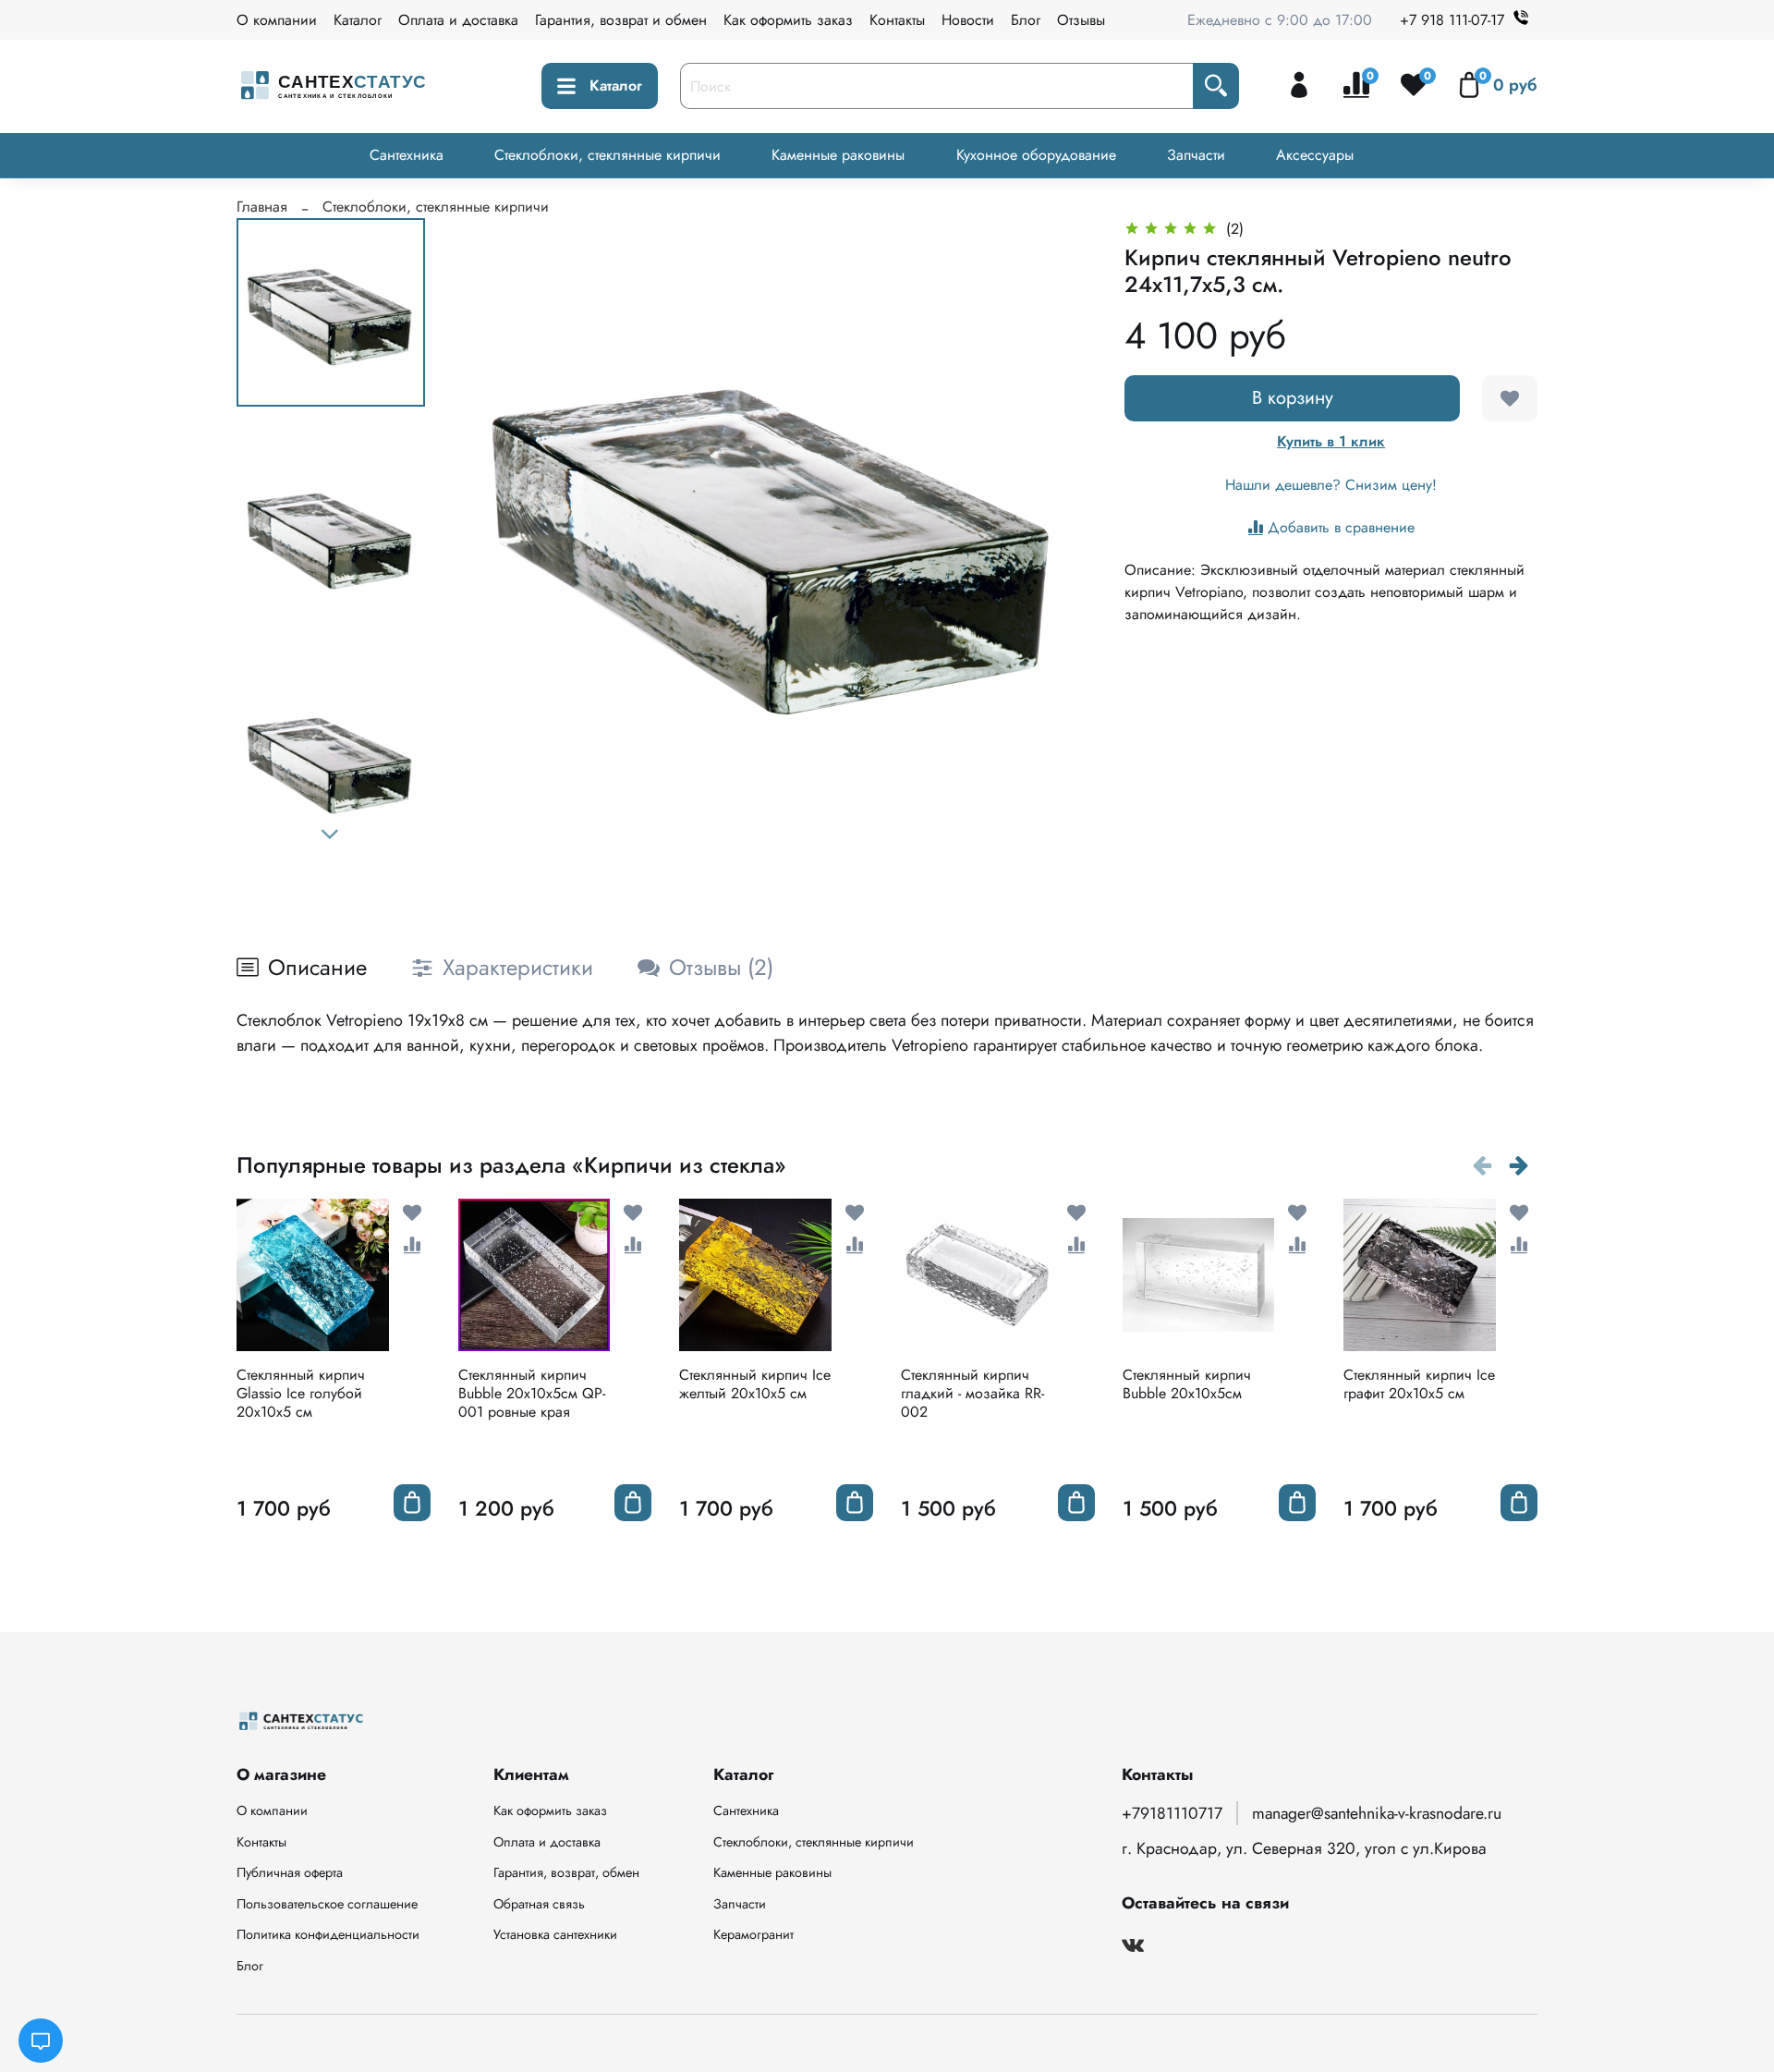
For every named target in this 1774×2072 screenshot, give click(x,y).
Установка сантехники (555, 1934)
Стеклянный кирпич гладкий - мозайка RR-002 (972, 1393)
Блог (1026, 20)
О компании (277, 20)
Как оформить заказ (788, 20)
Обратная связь (539, 1904)
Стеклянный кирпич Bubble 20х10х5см (1187, 1384)
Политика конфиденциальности (328, 1934)
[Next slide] (331, 835)
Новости (968, 20)
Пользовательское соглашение (327, 1904)
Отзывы (1081, 20)
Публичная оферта (290, 1872)
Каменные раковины (838, 155)
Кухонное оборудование (1036, 155)
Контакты (897, 20)
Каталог (358, 20)
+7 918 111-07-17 (1452, 20)
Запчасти (1196, 155)
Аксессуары (1315, 155)
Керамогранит (753, 1934)
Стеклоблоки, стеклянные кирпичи (608, 155)
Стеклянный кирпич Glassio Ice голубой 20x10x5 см (301, 1393)
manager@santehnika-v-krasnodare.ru (1377, 1813)
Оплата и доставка (458, 20)
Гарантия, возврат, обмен (566, 1872)
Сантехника (407, 155)
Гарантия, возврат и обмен (621, 20)
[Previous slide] (492, 538)
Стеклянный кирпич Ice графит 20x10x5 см (1419, 1384)
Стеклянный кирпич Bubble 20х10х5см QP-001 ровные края (532, 1393)
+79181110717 (1172, 1813)
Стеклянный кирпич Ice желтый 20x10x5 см (755, 1384)
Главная (262, 207)
